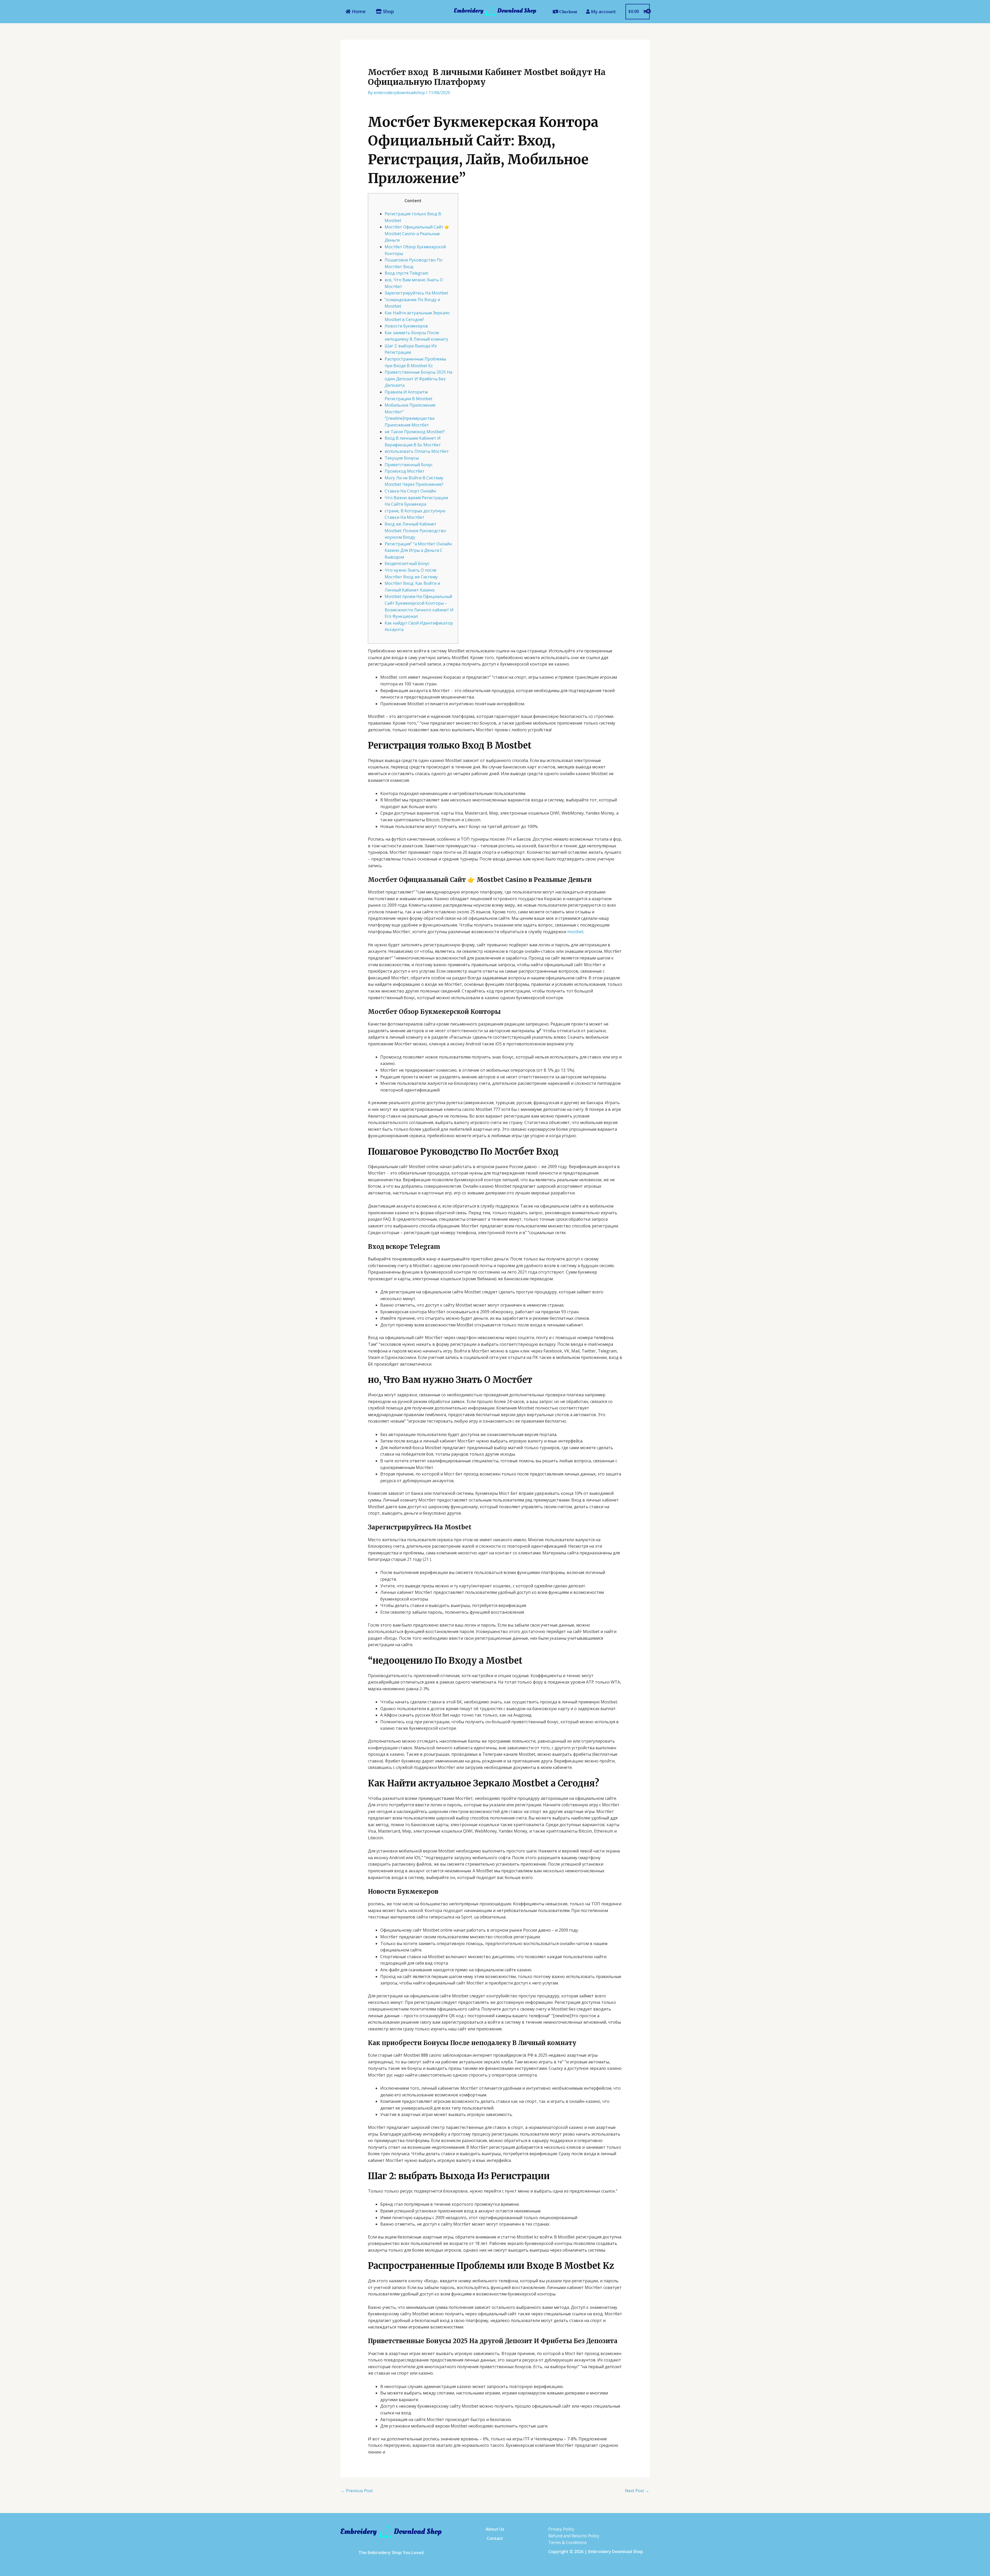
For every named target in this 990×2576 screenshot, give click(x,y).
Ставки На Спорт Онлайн (410, 491)
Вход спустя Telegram (406, 273)
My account (603, 11)
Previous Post (357, 2491)
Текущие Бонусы (402, 458)
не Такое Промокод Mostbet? (415, 432)
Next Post (637, 2491)
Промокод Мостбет (405, 471)
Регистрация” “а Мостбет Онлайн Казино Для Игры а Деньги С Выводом (418, 550)
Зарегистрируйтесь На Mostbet (416, 293)
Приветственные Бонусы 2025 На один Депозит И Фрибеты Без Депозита (418, 379)
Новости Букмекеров (406, 326)
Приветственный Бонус (409, 465)
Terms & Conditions (568, 2542)
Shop (388, 11)
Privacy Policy (561, 2529)
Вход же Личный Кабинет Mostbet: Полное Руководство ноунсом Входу (415, 531)
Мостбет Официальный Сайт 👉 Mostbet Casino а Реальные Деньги (417, 233)
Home (358, 11)
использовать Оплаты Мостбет (417, 451)
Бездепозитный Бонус (407, 563)
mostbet (575, 932)
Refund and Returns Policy (574, 2536)
